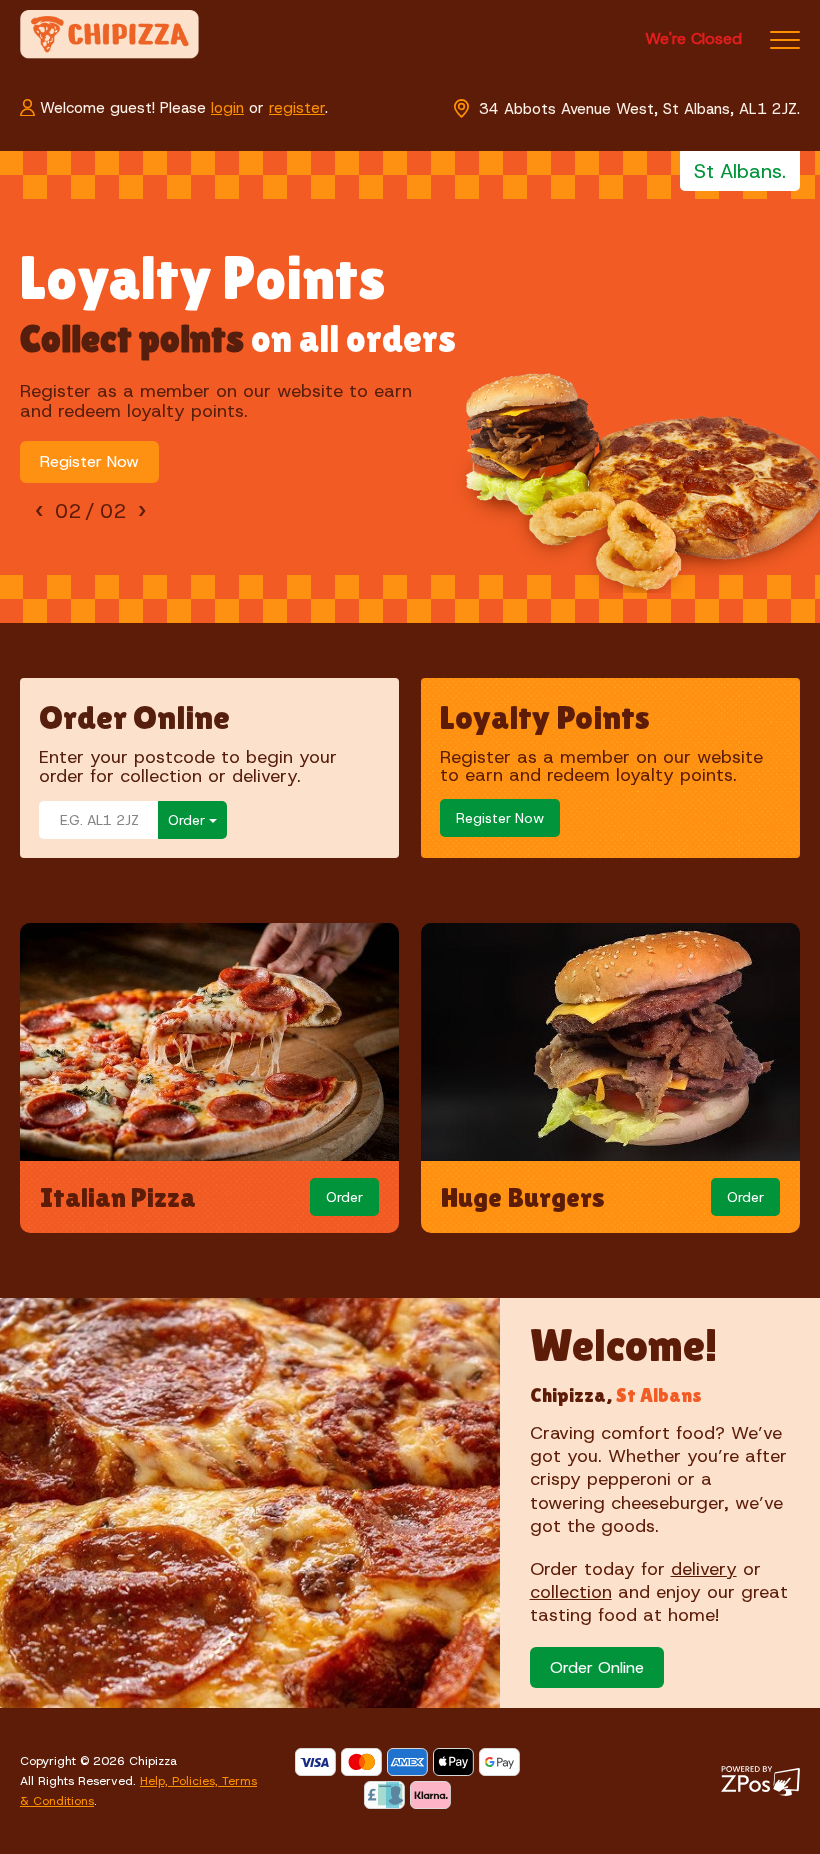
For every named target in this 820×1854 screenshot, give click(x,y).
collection (571, 1592)
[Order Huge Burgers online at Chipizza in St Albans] (610, 1045)
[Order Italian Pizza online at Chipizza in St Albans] (209, 1045)
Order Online (597, 1667)
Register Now (89, 461)
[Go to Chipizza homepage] (109, 33)
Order (344, 1197)
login (227, 108)
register (297, 108)
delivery (704, 1569)
